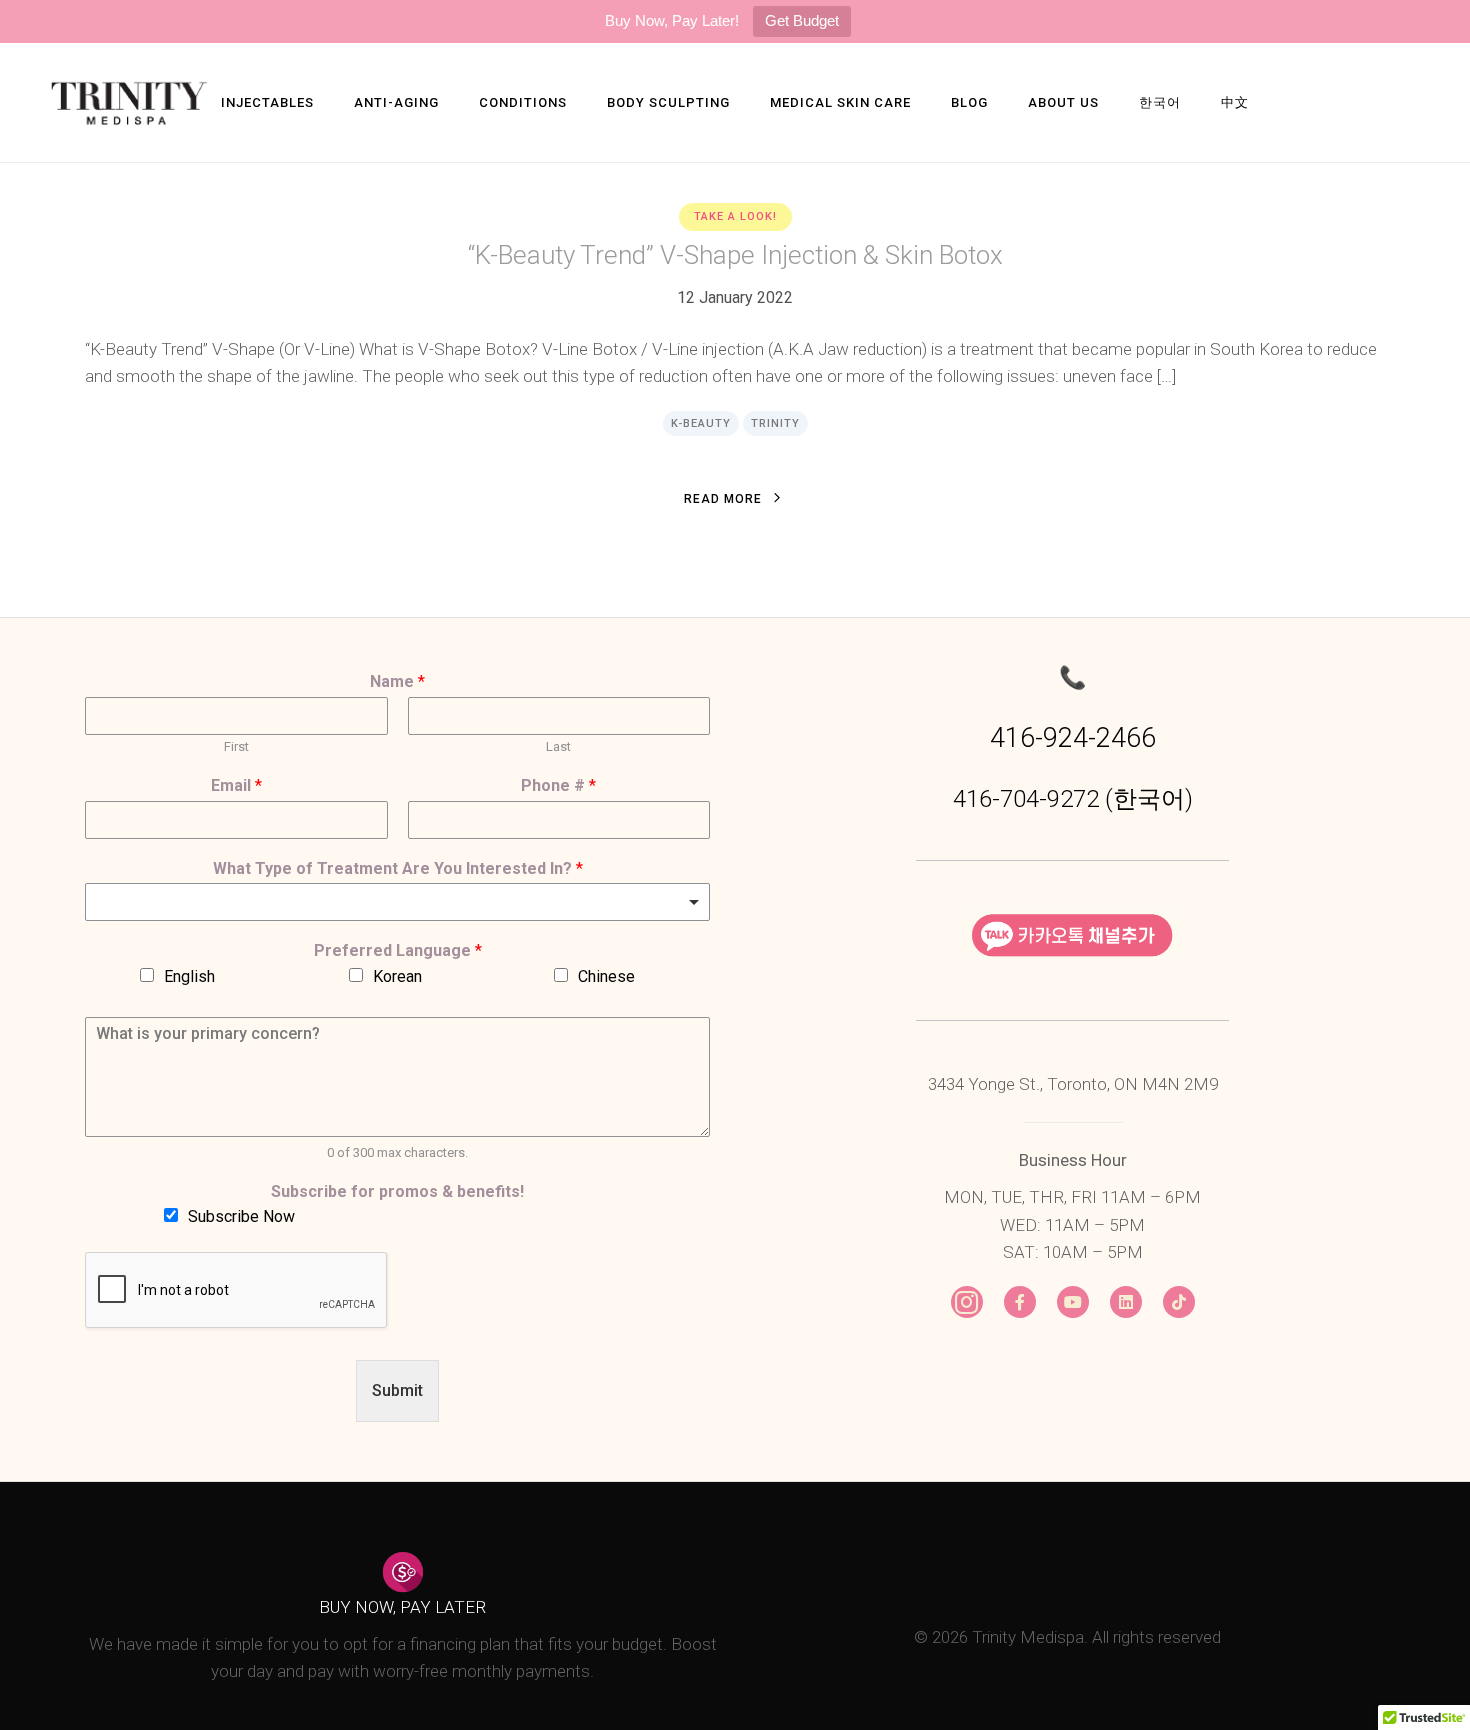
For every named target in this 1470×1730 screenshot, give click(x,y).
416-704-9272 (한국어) (1073, 799)
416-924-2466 (1073, 738)
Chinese (606, 976)
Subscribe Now (241, 1216)
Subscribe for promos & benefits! (397, 1191)
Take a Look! (735, 216)
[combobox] (397, 902)
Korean (397, 976)
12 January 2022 (735, 297)
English (189, 976)
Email (236, 785)
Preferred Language (398, 950)
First (236, 746)
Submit (397, 1390)
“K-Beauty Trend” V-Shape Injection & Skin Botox (735, 255)
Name (397, 681)
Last (558, 746)
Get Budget (802, 20)
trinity (775, 423)
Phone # (558, 785)
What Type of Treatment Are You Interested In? (398, 868)
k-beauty (701, 423)
